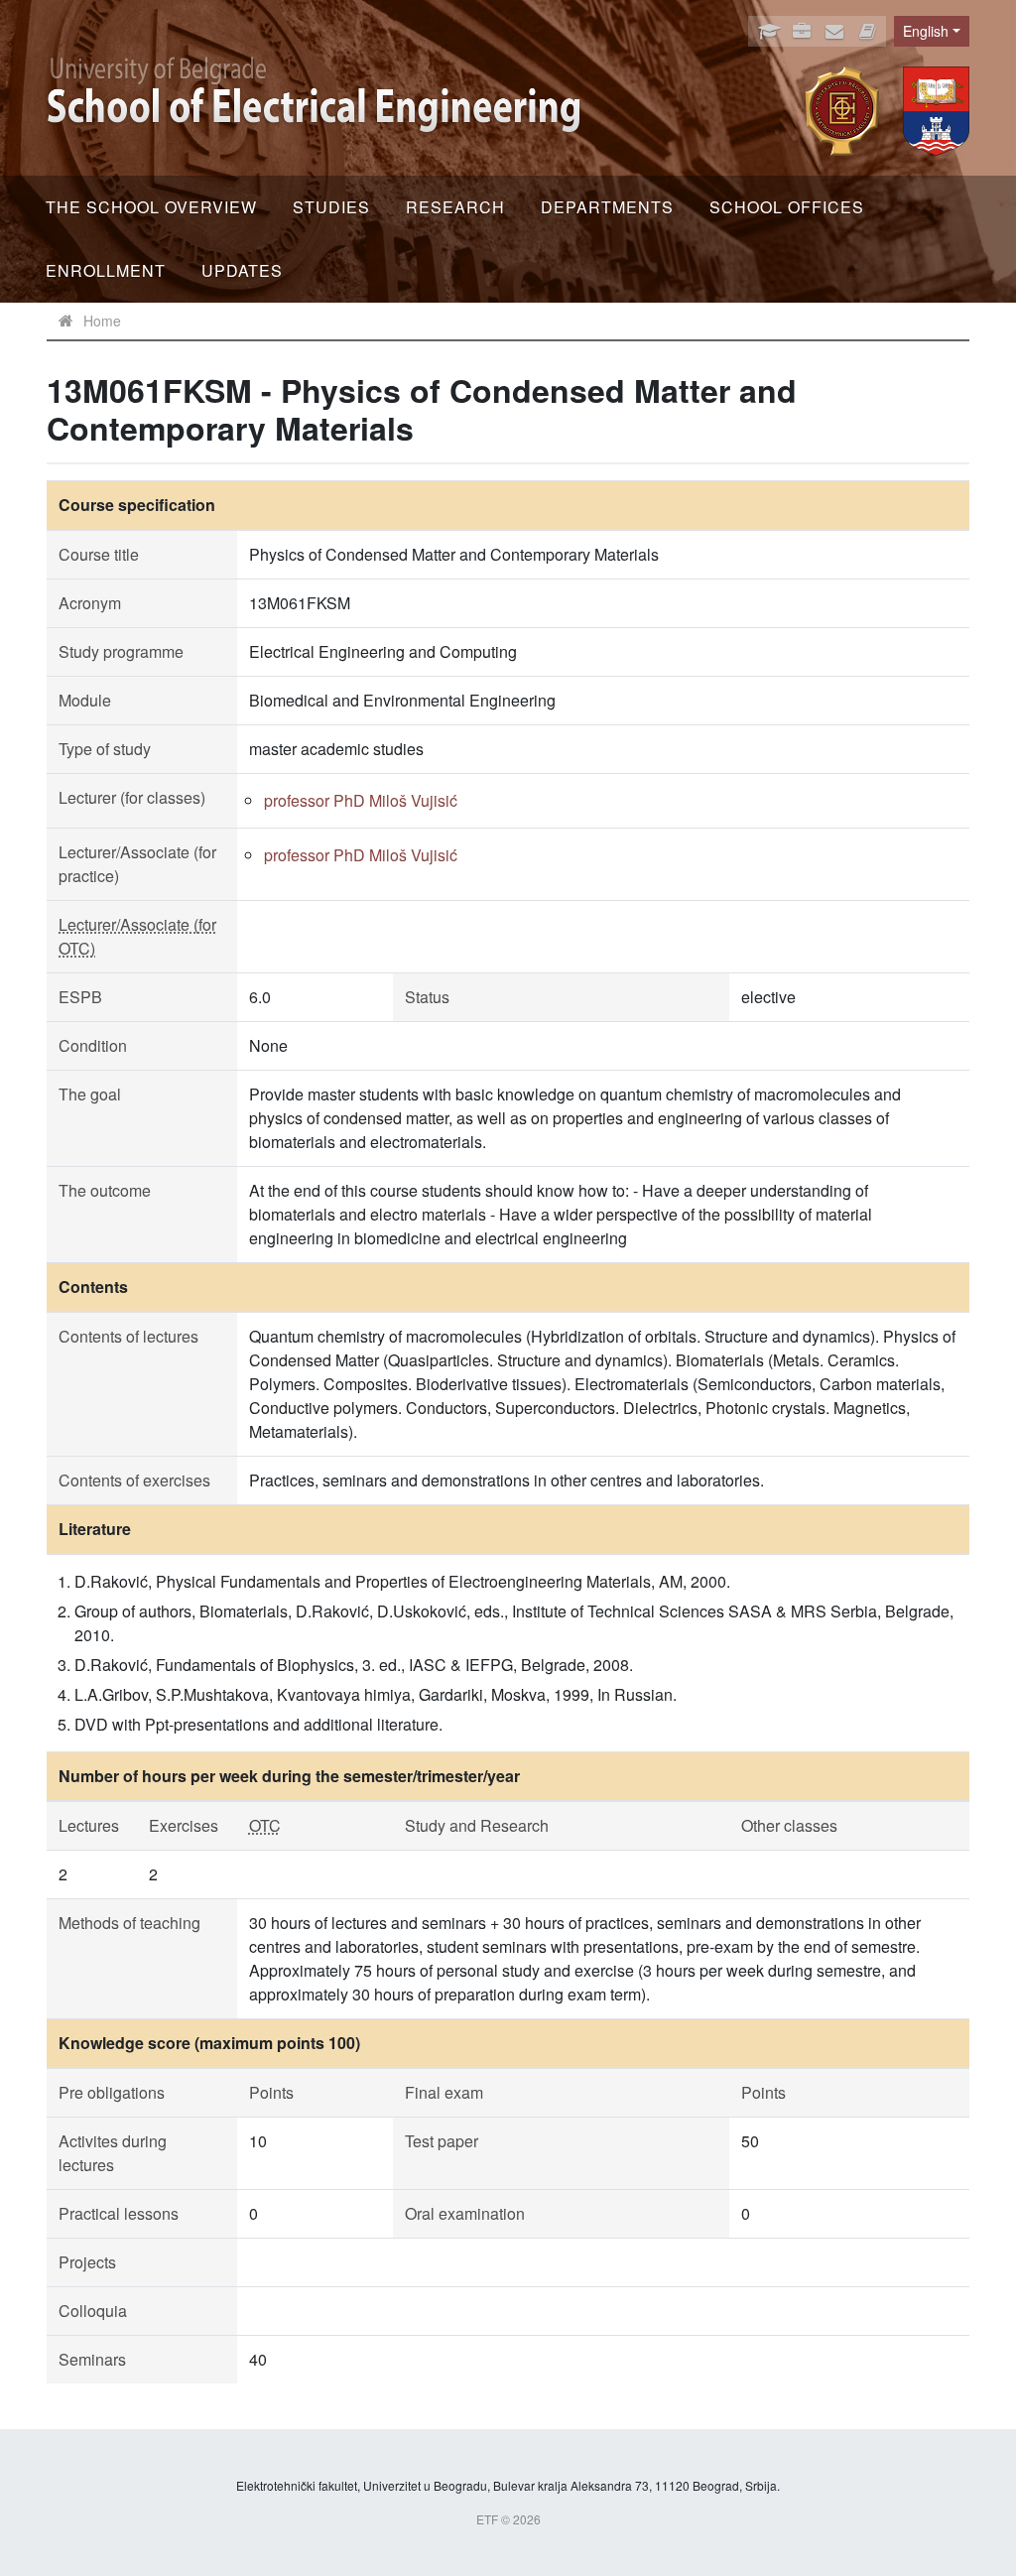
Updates (242, 270)
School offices (787, 207)
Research (455, 207)
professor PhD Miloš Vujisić (361, 800)
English (926, 31)
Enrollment (106, 270)
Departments (607, 207)
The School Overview (151, 207)
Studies (331, 207)
